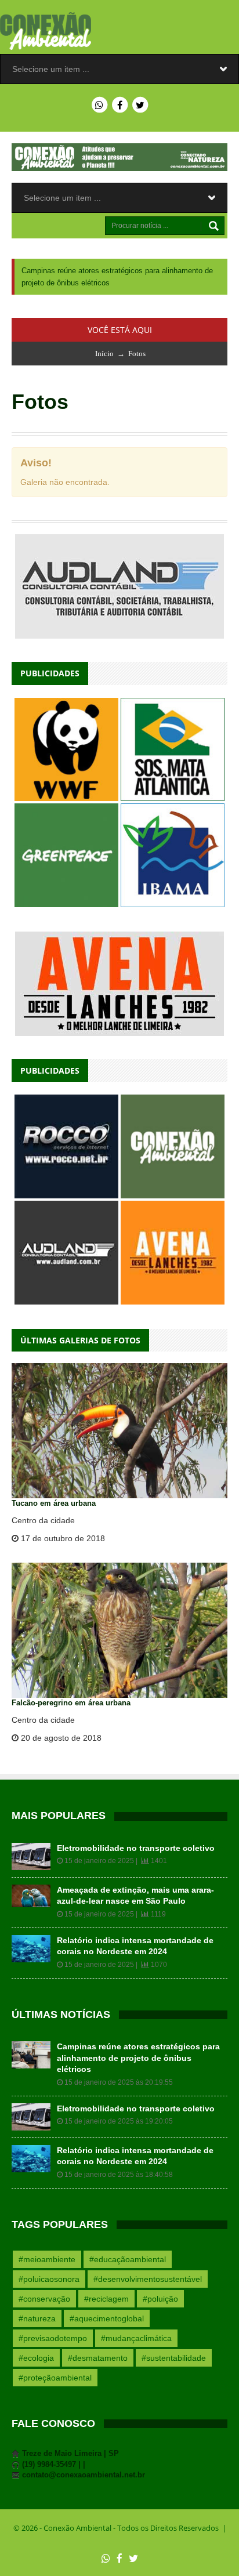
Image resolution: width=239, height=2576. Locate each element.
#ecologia (36, 2346)
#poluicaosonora (49, 2267)
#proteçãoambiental (55, 2365)
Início (104, 341)
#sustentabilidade (174, 2346)
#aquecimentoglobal (107, 2306)
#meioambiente (47, 2247)
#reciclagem (106, 2287)
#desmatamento (98, 2346)
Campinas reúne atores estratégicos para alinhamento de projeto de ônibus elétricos (138, 2046)
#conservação (44, 2287)
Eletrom (37, 271)
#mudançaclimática (136, 2326)
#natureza (37, 2306)
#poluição (160, 2287)
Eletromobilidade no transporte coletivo (136, 1836)
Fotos (137, 341)
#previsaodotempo (53, 2326)
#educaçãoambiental (128, 2247)
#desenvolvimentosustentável (148, 2267)
